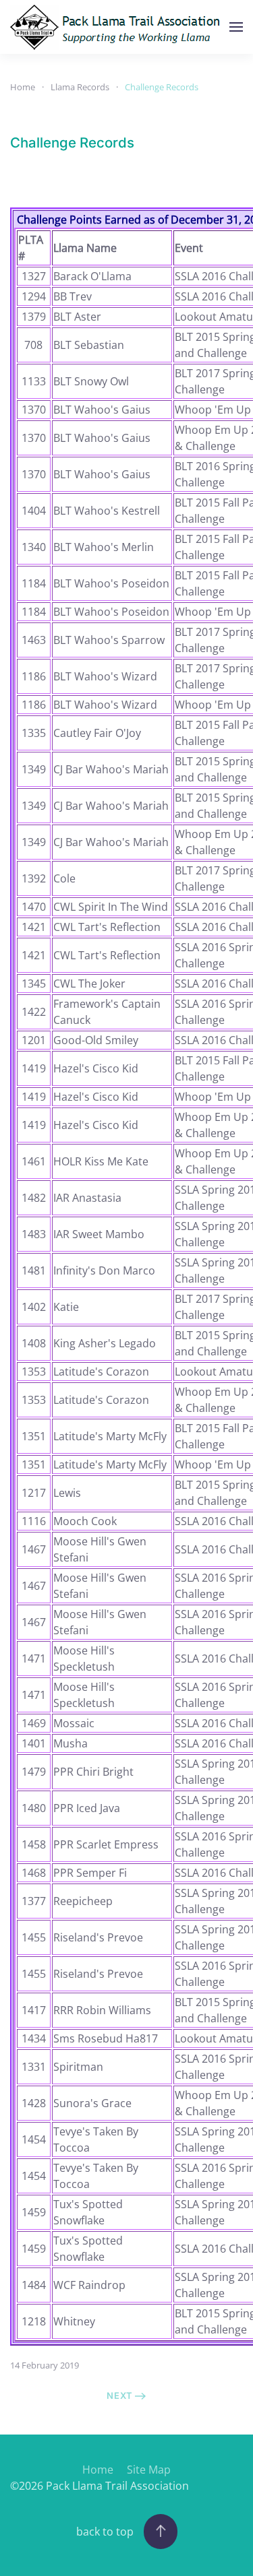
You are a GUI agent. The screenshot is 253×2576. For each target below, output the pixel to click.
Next (120, 2395)
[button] (236, 27)
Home (98, 2470)
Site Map (149, 2470)
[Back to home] (119, 27)
